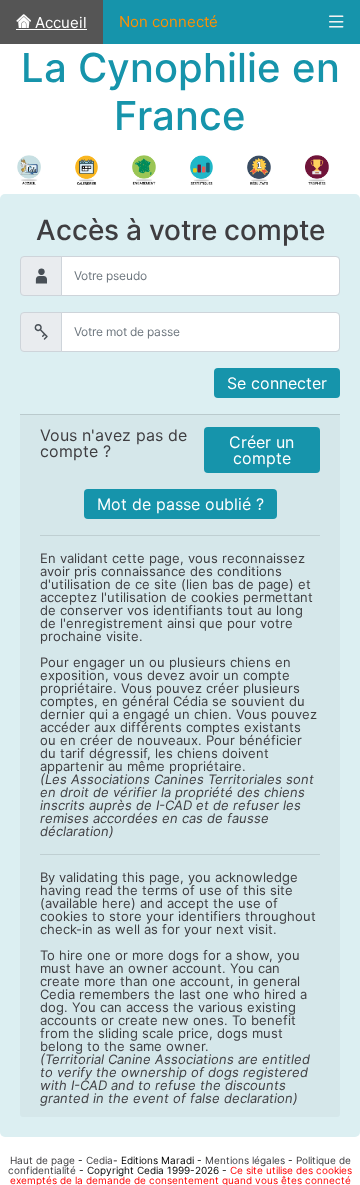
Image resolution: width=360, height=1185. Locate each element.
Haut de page (42, 1160)
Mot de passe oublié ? (180, 504)
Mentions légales (245, 1160)
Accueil (59, 22)
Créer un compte (261, 450)
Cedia (99, 1160)
